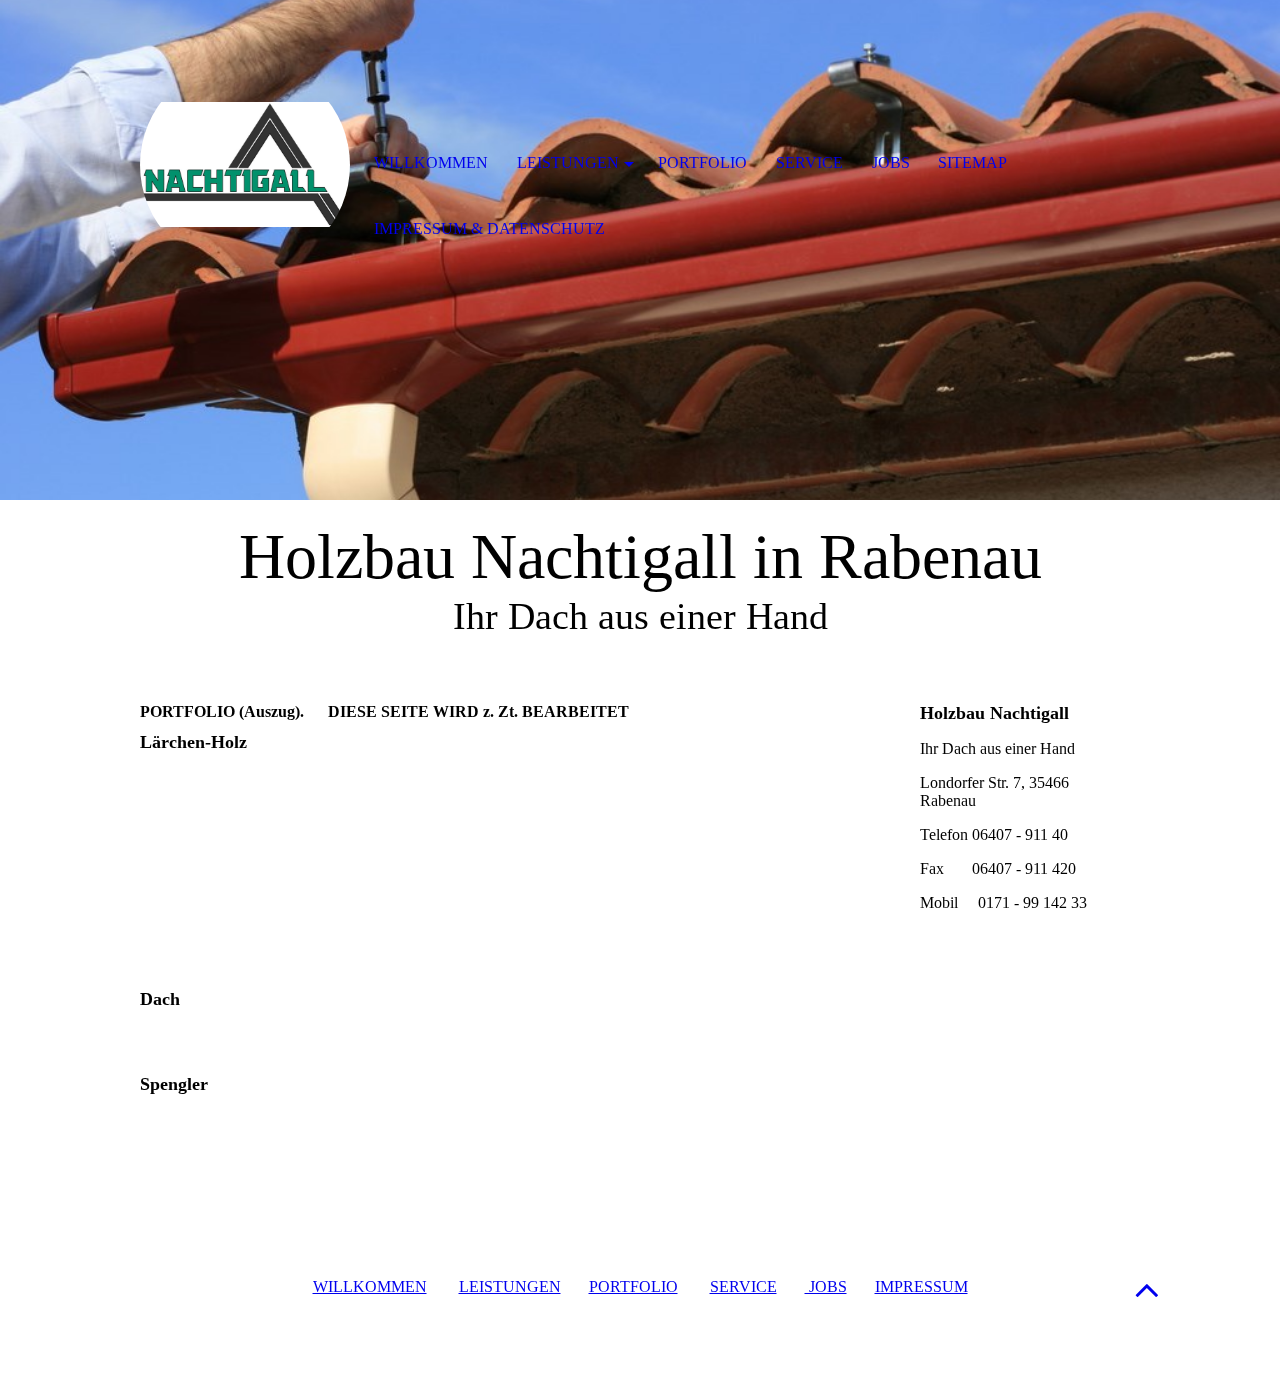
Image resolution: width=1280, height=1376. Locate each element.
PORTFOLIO (633, 1286)
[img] (245, 165)
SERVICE (743, 1286)
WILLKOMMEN (370, 1286)
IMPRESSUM (921, 1286)
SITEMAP (972, 162)
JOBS (826, 1286)
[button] (1147, 1289)
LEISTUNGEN (510, 1286)
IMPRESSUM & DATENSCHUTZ (489, 228)
